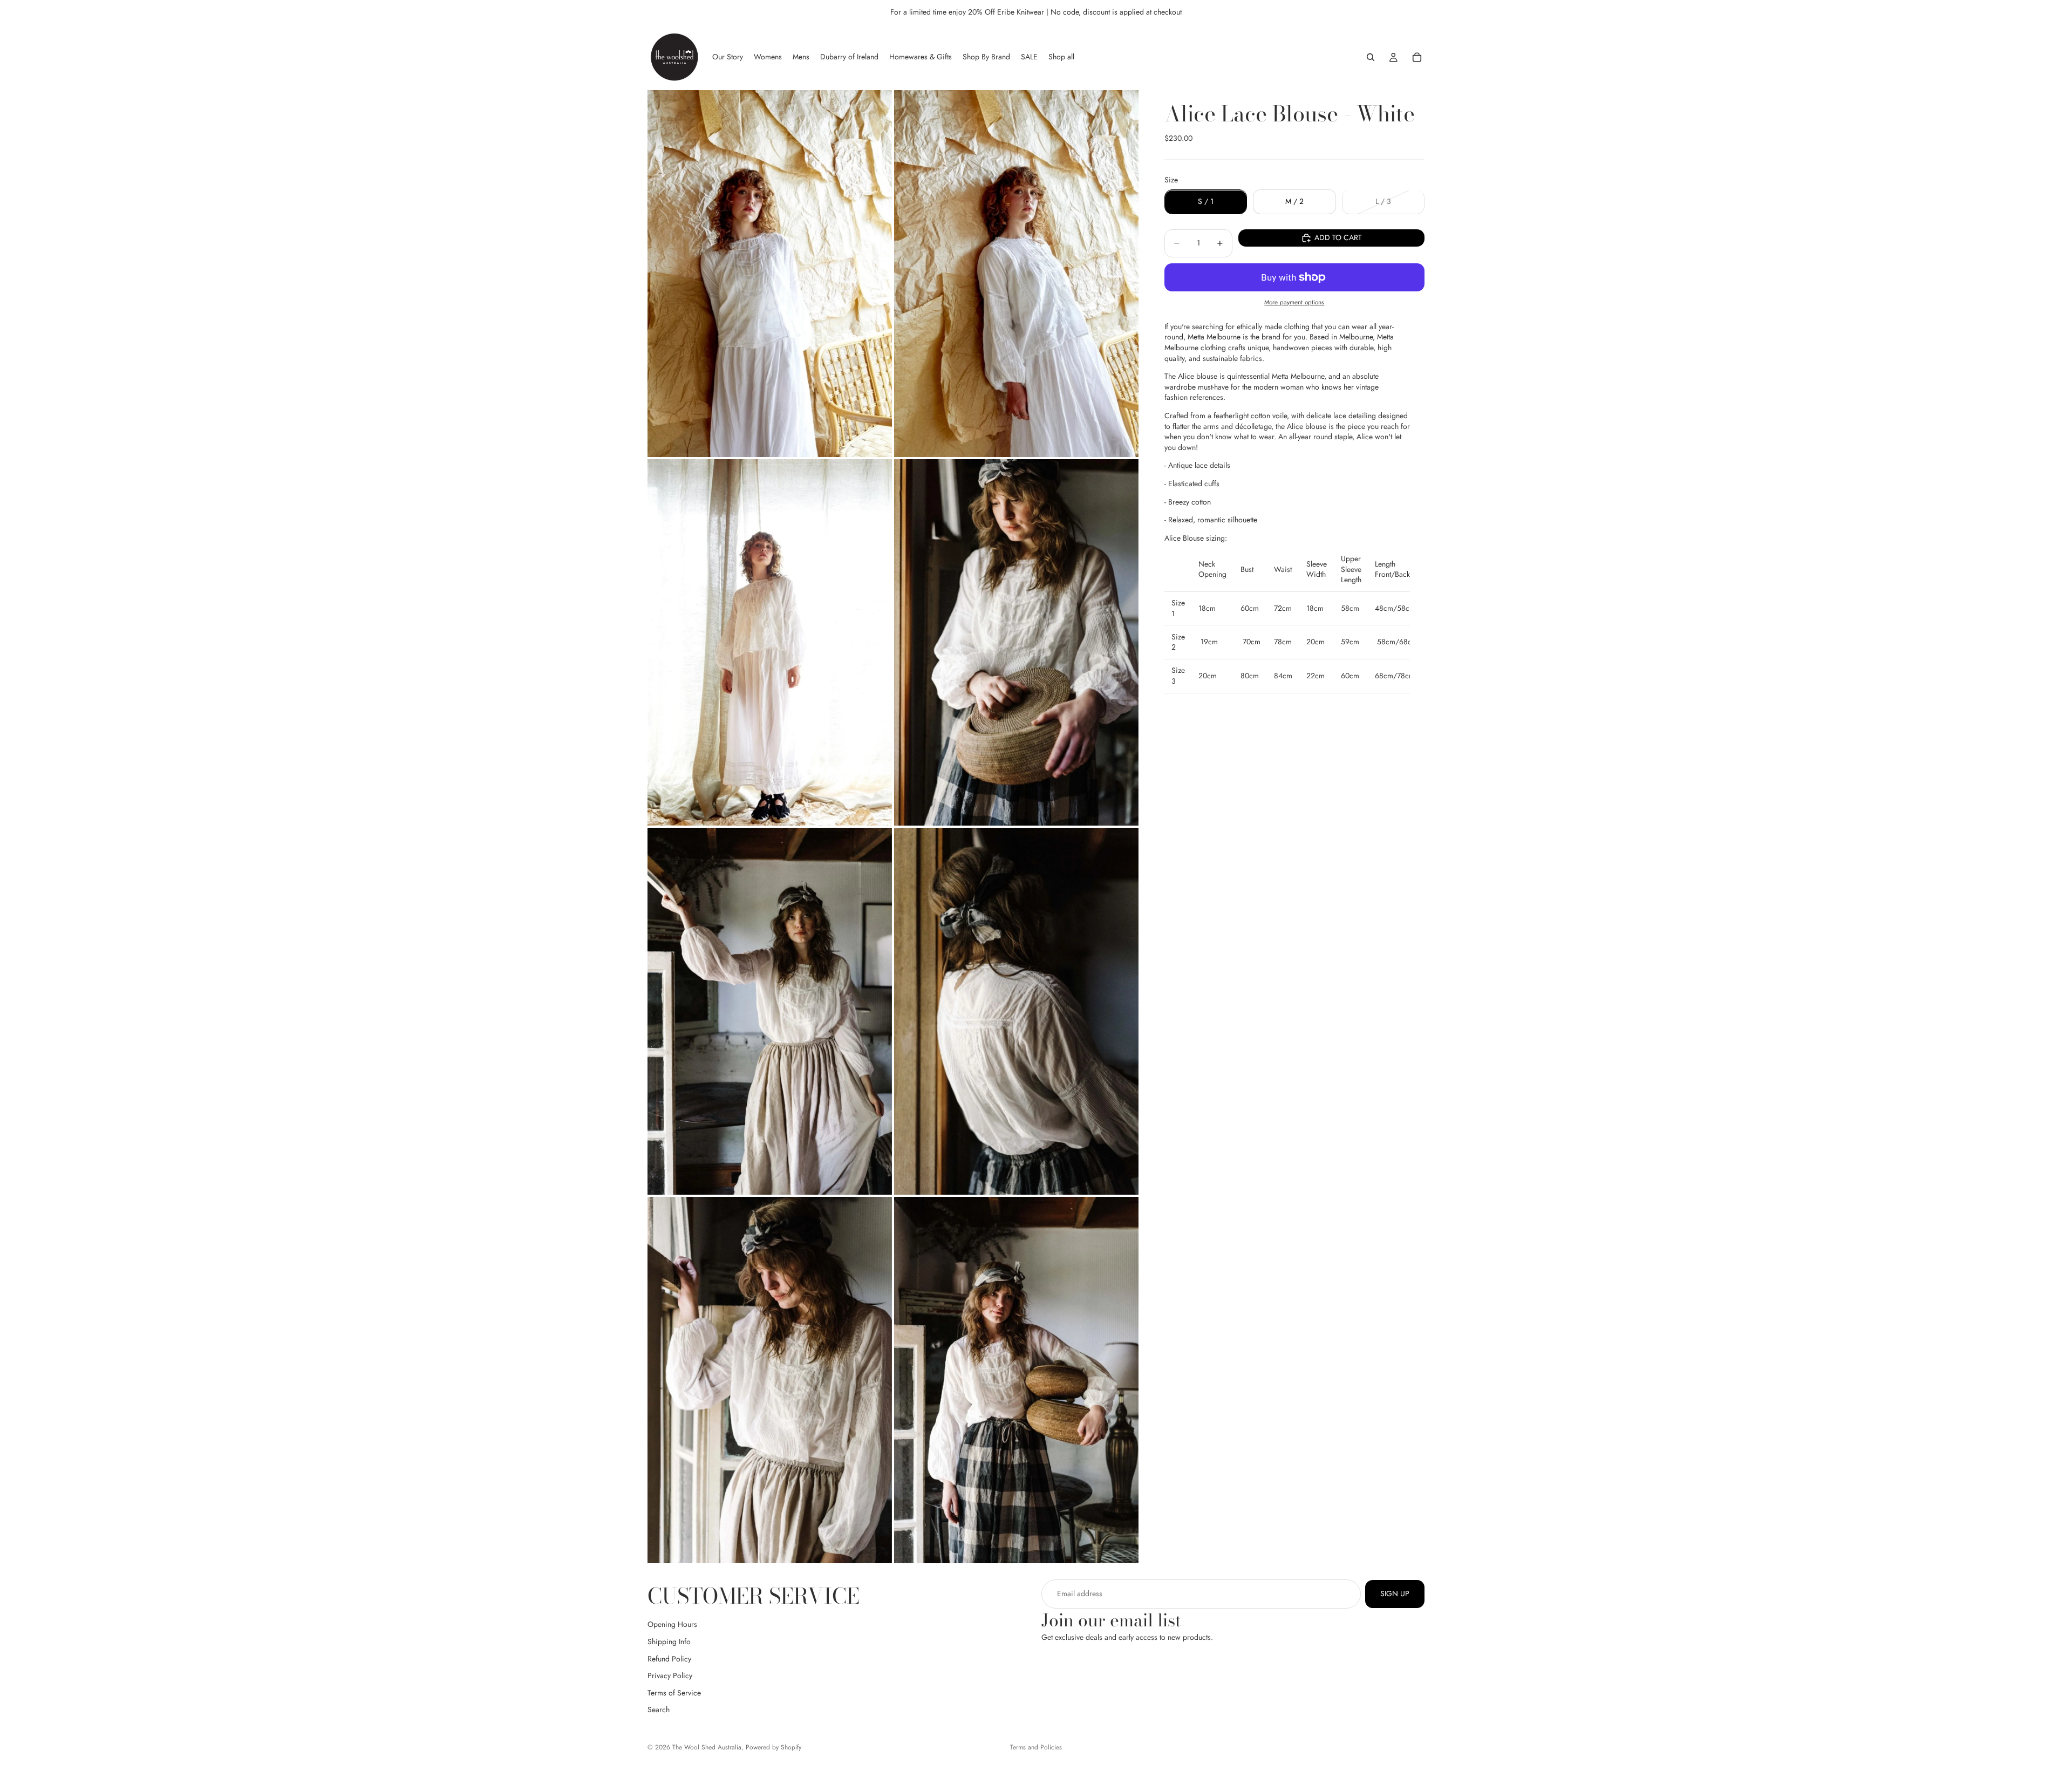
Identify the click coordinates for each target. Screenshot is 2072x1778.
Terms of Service (674, 1693)
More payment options (1294, 302)
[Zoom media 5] (770, 1011)
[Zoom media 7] (770, 1380)
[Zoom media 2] (1016, 274)
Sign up (1395, 1593)
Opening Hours (672, 1625)
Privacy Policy (670, 1676)
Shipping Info (669, 1641)
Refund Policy (669, 1659)
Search (659, 1710)
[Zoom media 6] (1016, 1011)
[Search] (1371, 57)
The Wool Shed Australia (707, 1747)
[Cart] (1417, 57)
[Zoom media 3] (770, 643)
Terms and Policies (1036, 1747)
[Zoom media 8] (1016, 1380)
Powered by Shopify (773, 1747)
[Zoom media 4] (1016, 643)
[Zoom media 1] (770, 274)
